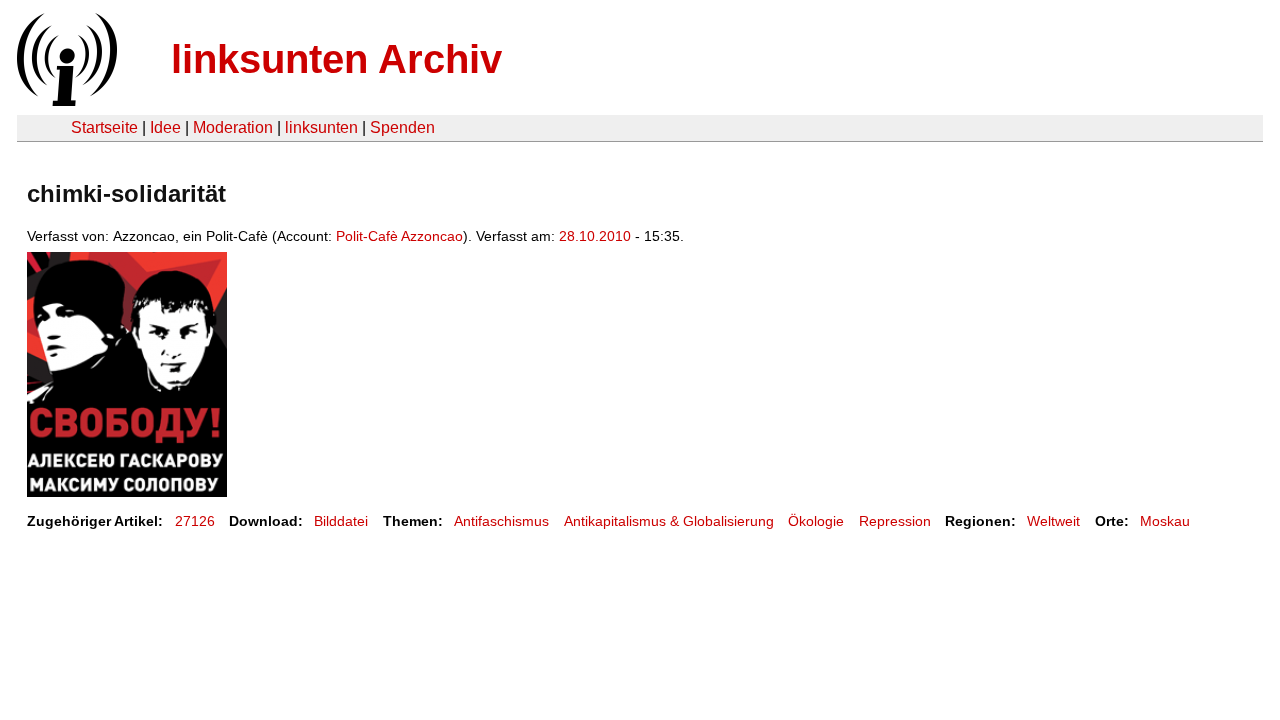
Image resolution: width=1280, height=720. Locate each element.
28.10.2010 (595, 236)
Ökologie (816, 521)
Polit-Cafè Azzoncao (399, 236)
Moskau (1165, 521)
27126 (195, 521)
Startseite (104, 127)
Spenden (402, 127)
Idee (165, 127)
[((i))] (65, 100)
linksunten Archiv (336, 59)
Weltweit (1053, 521)
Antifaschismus (501, 521)
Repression (895, 521)
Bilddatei (341, 521)
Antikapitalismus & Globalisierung (669, 521)
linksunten (321, 127)
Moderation (233, 127)
